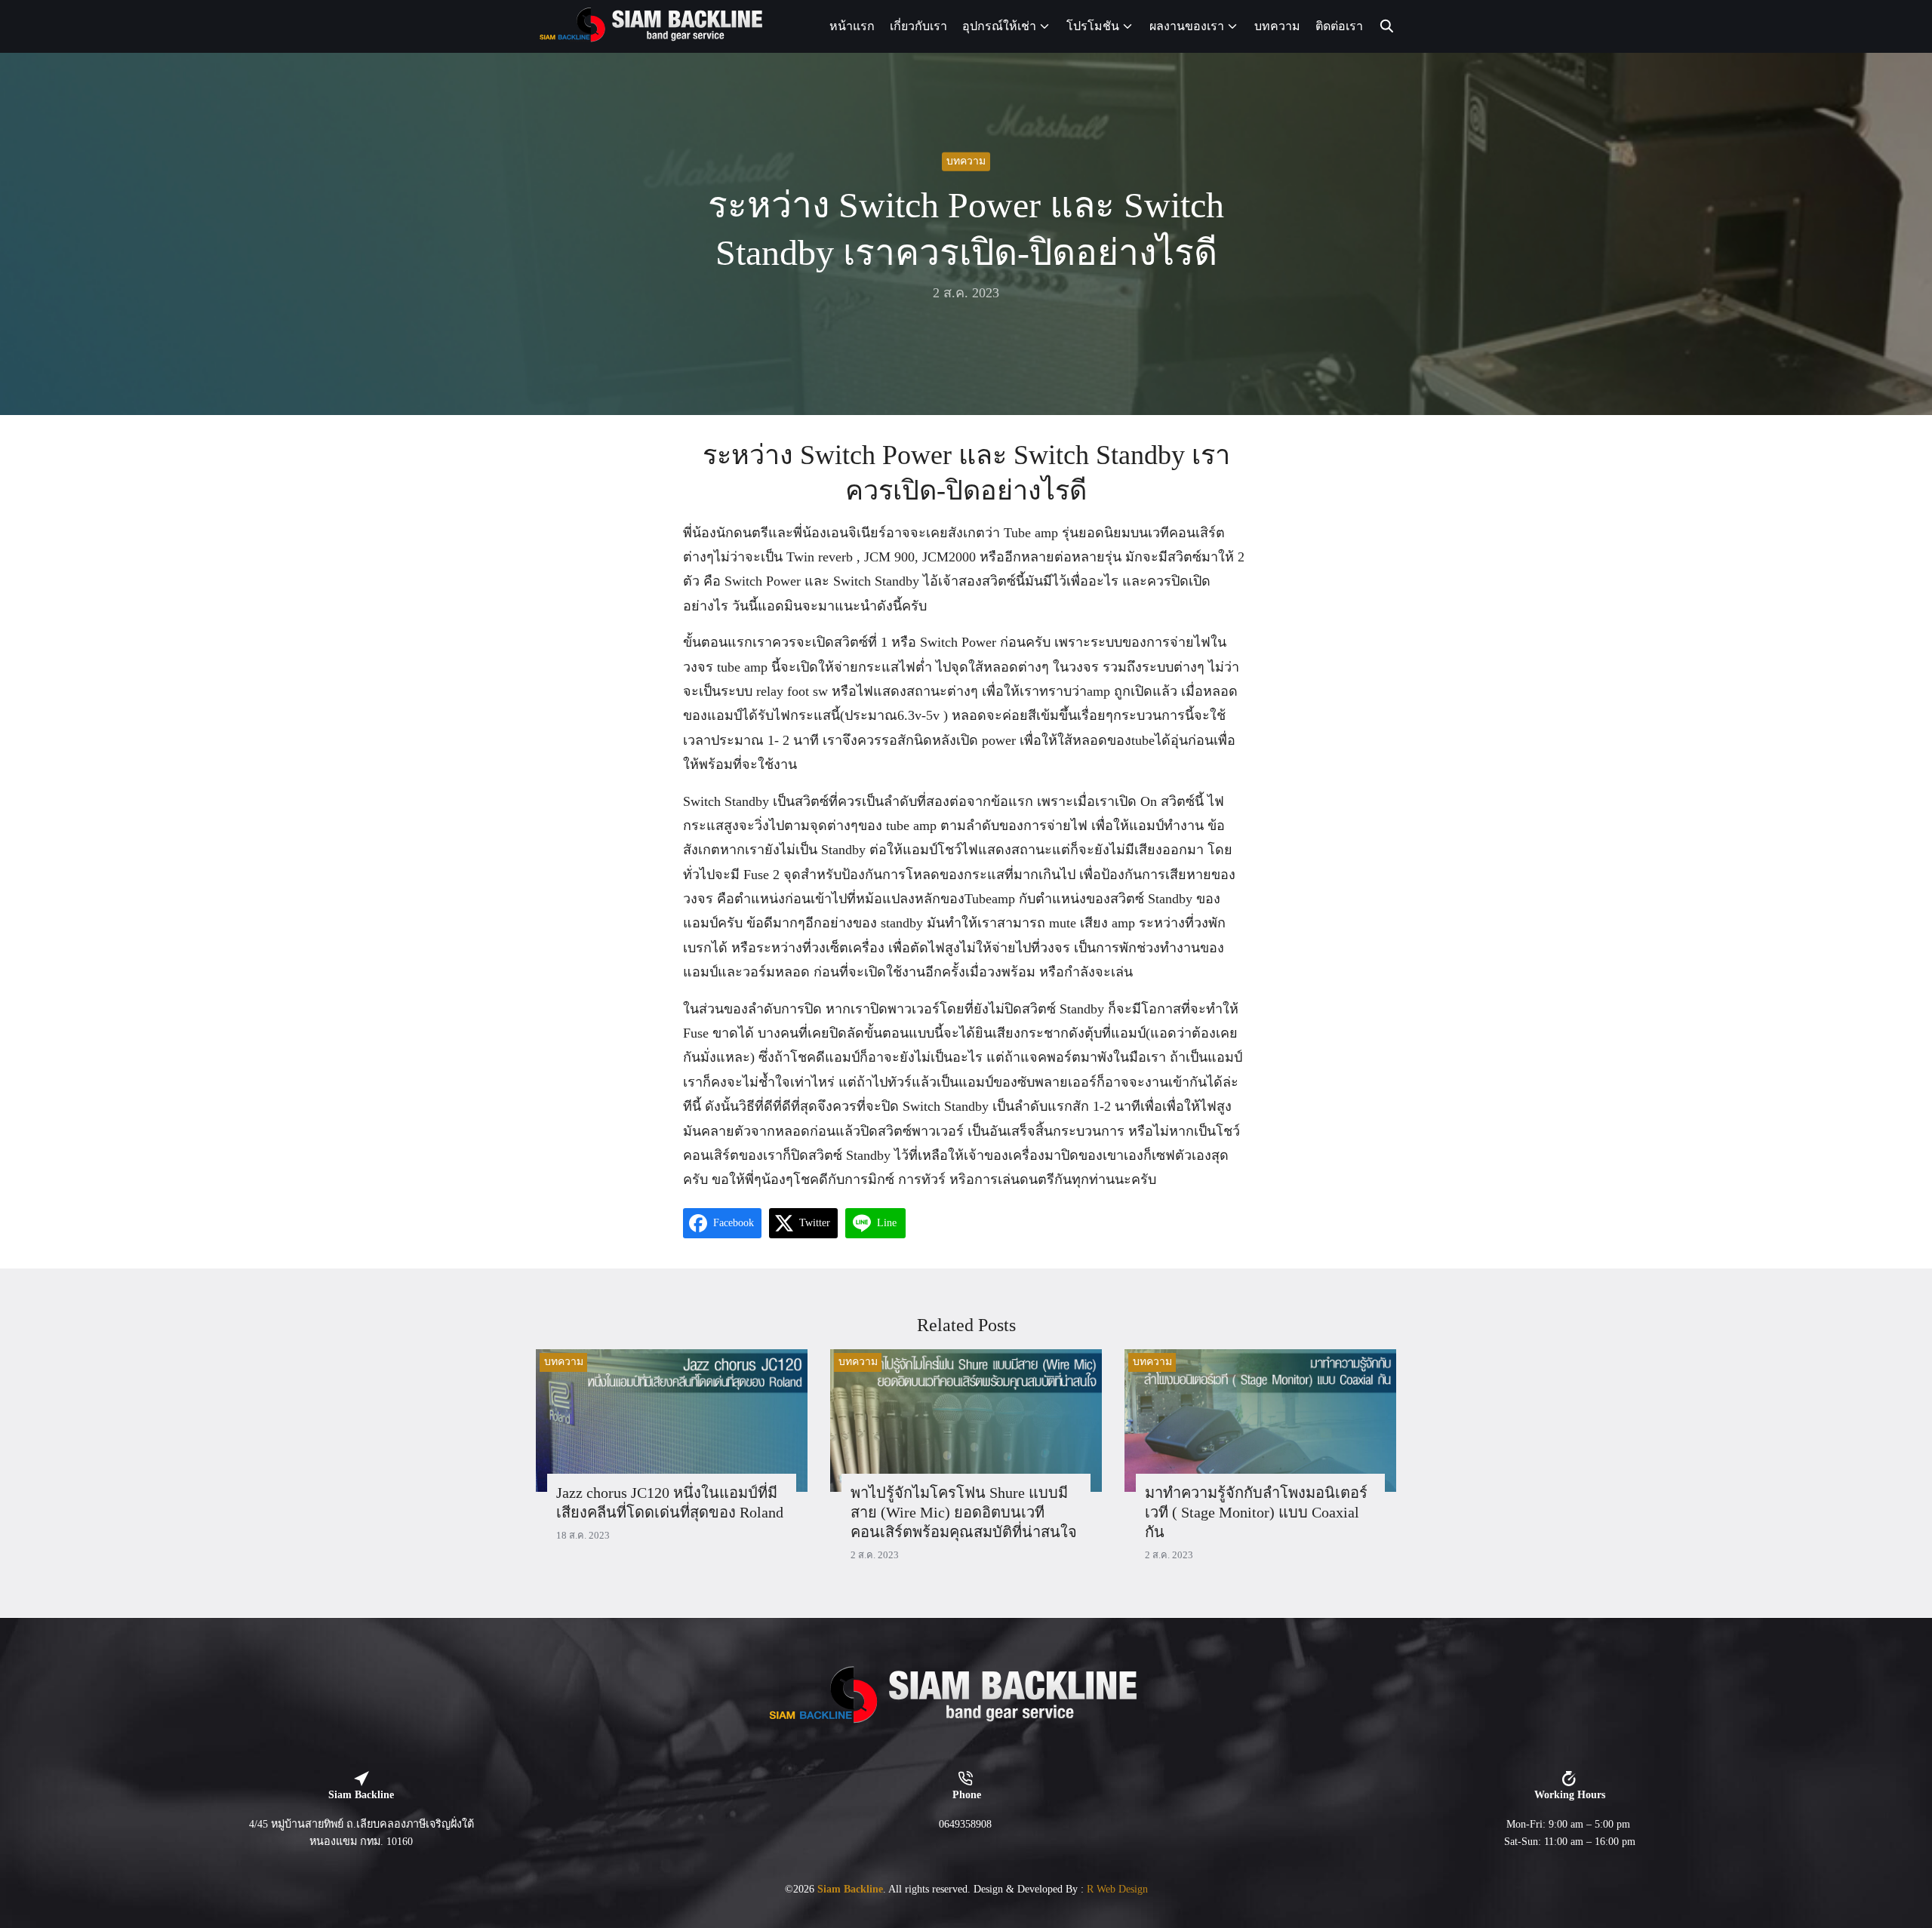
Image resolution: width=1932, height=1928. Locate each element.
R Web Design (1117, 1889)
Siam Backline (850, 1889)
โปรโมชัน (1093, 26)
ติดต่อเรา (1339, 26)
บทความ (1277, 26)
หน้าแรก (852, 26)
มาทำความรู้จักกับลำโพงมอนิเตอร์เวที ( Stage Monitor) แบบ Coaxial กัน (1256, 1512)
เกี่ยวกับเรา (918, 26)
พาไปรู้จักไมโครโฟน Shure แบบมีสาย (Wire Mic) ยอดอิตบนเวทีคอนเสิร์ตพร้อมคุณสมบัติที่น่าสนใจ (964, 1512)
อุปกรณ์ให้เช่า (999, 26)
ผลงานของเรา (1187, 26)
